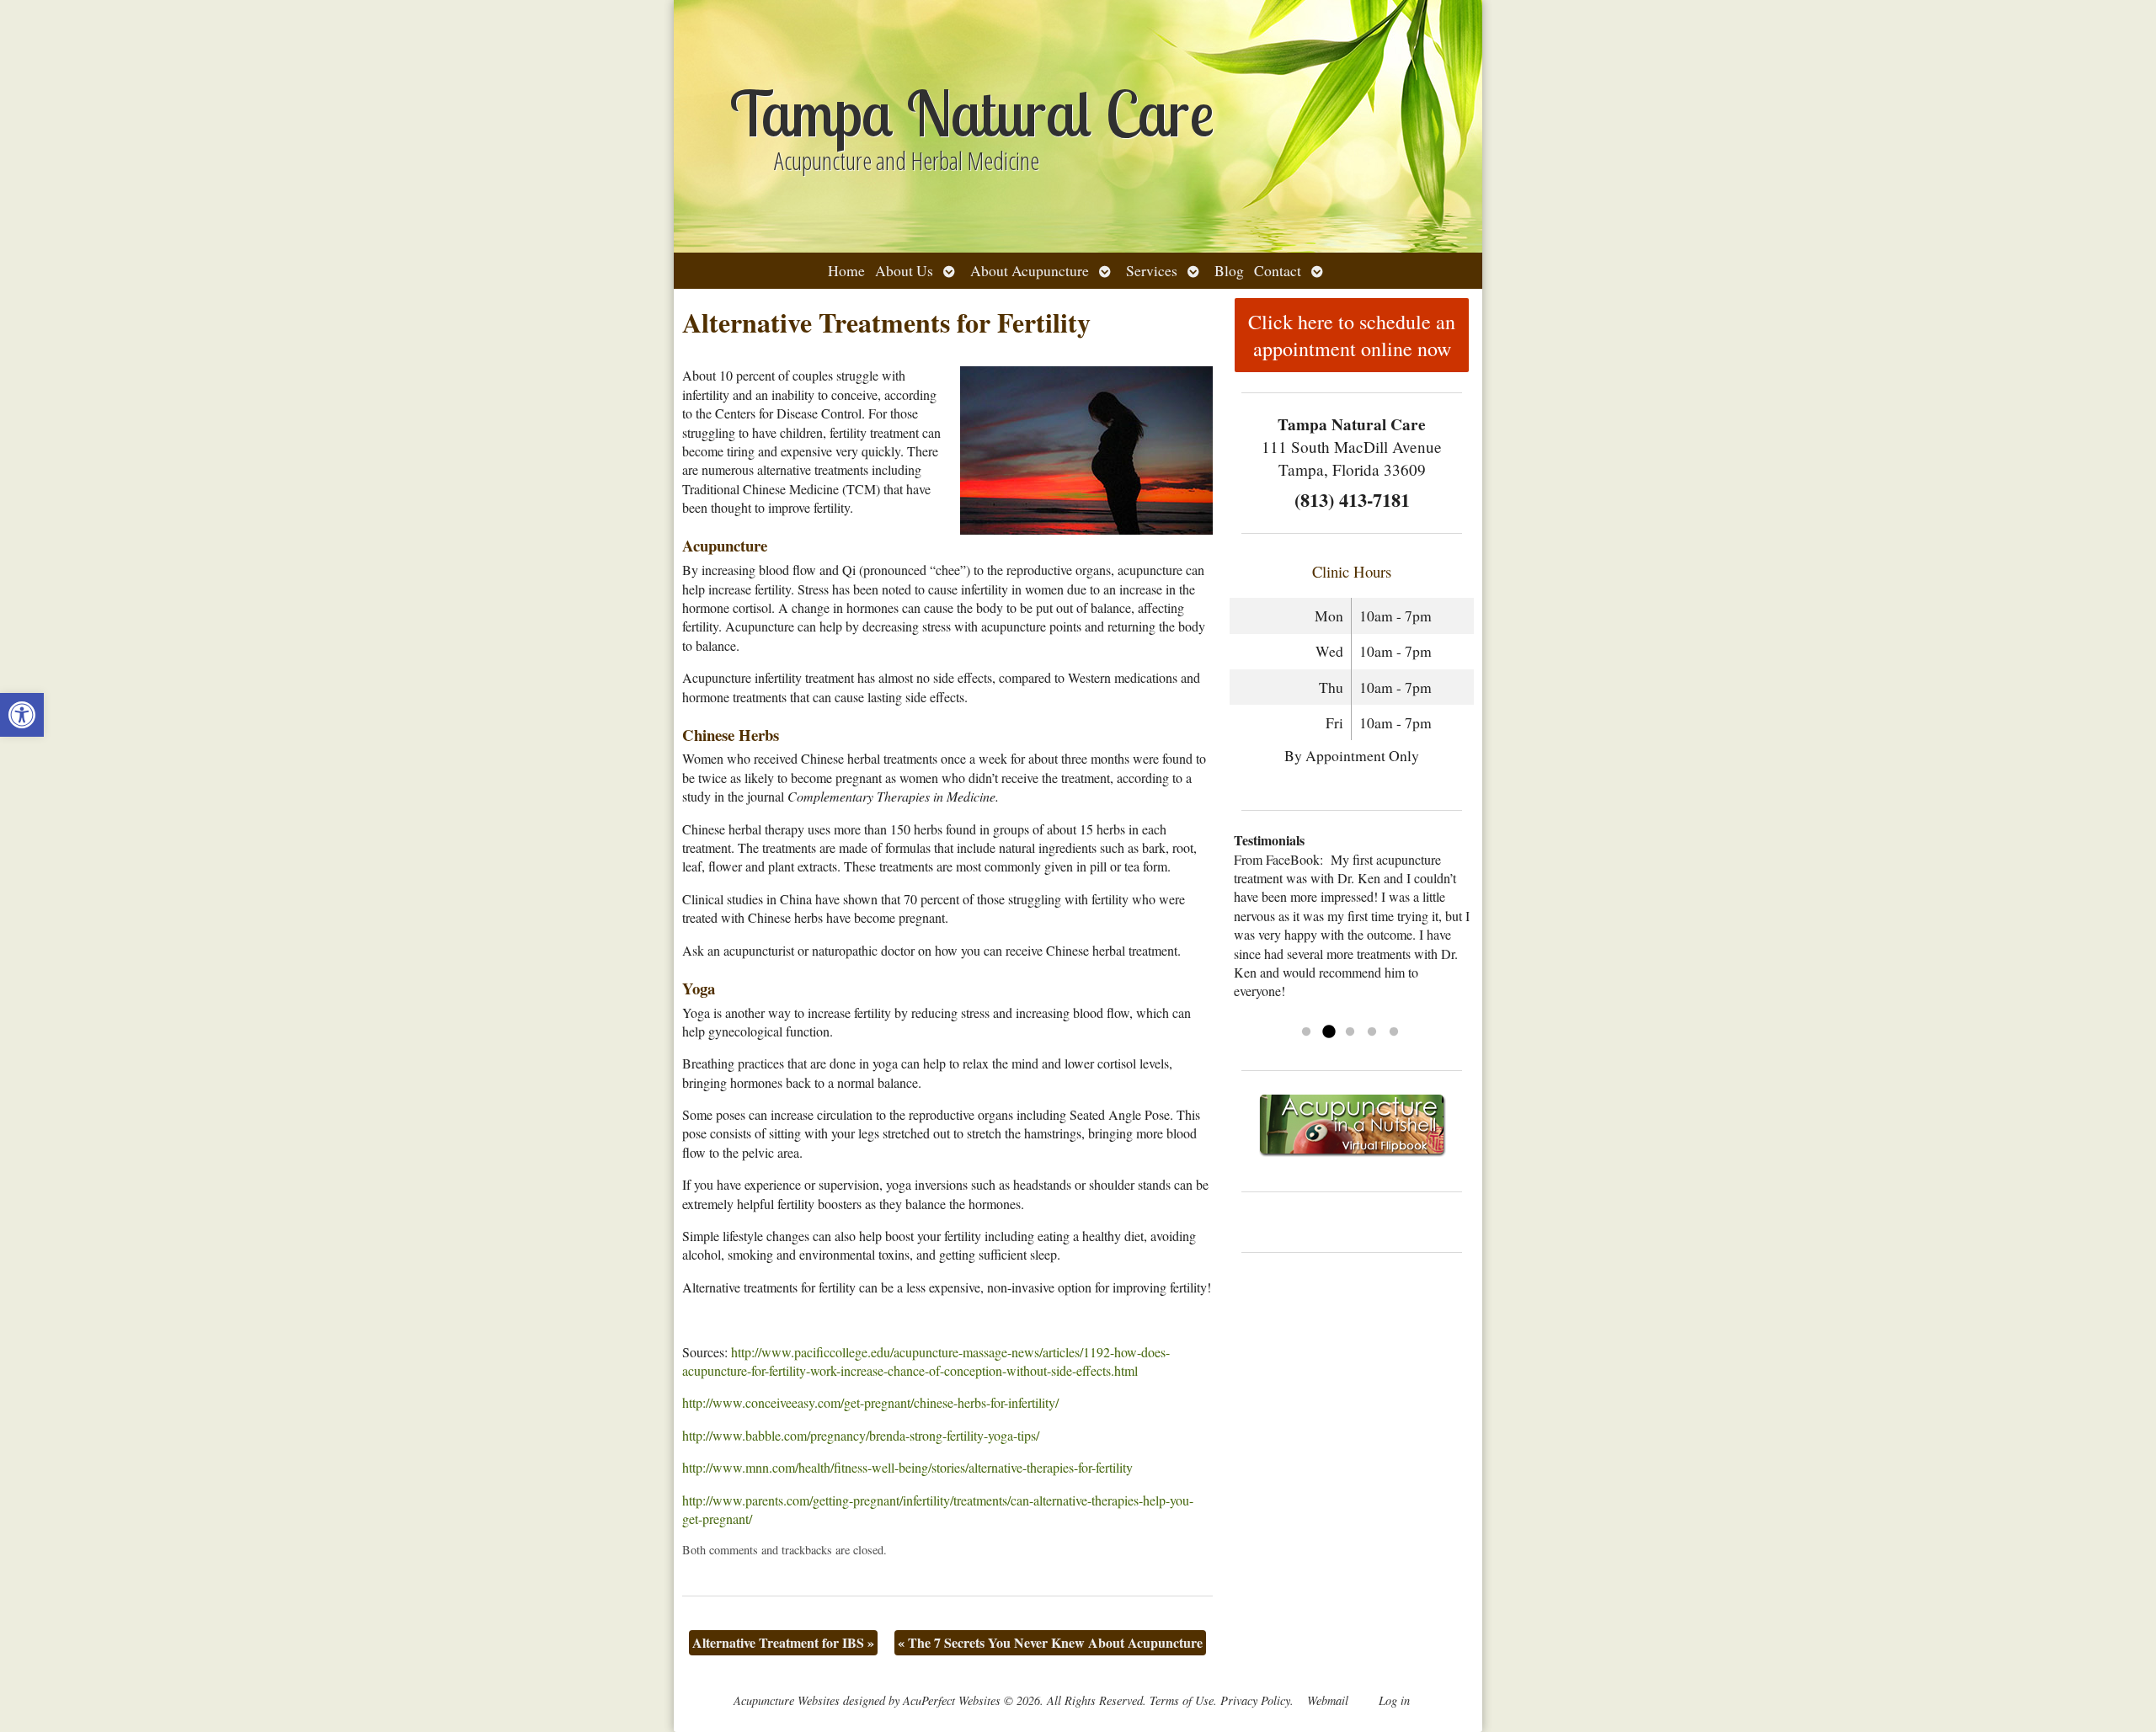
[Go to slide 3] (1350, 1032)
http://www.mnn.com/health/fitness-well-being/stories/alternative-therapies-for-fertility (907, 1467)
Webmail (1328, 1700)
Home (846, 270)
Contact (1278, 270)
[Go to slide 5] (1394, 1032)
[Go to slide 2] (1328, 1032)
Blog (1229, 270)
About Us (904, 270)
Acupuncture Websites (787, 1700)
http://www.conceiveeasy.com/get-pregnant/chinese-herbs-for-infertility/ (870, 1402)
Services (1152, 270)
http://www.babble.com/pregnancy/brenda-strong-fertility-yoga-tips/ (861, 1435)
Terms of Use (1182, 1700)
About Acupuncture (1030, 270)
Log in (1394, 1700)
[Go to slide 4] (1372, 1032)
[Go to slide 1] (1306, 1032)
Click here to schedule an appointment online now (1352, 335)
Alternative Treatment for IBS (783, 1642)
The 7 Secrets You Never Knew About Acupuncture (1050, 1642)
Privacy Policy (1255, 1700)
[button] (22, 715)
